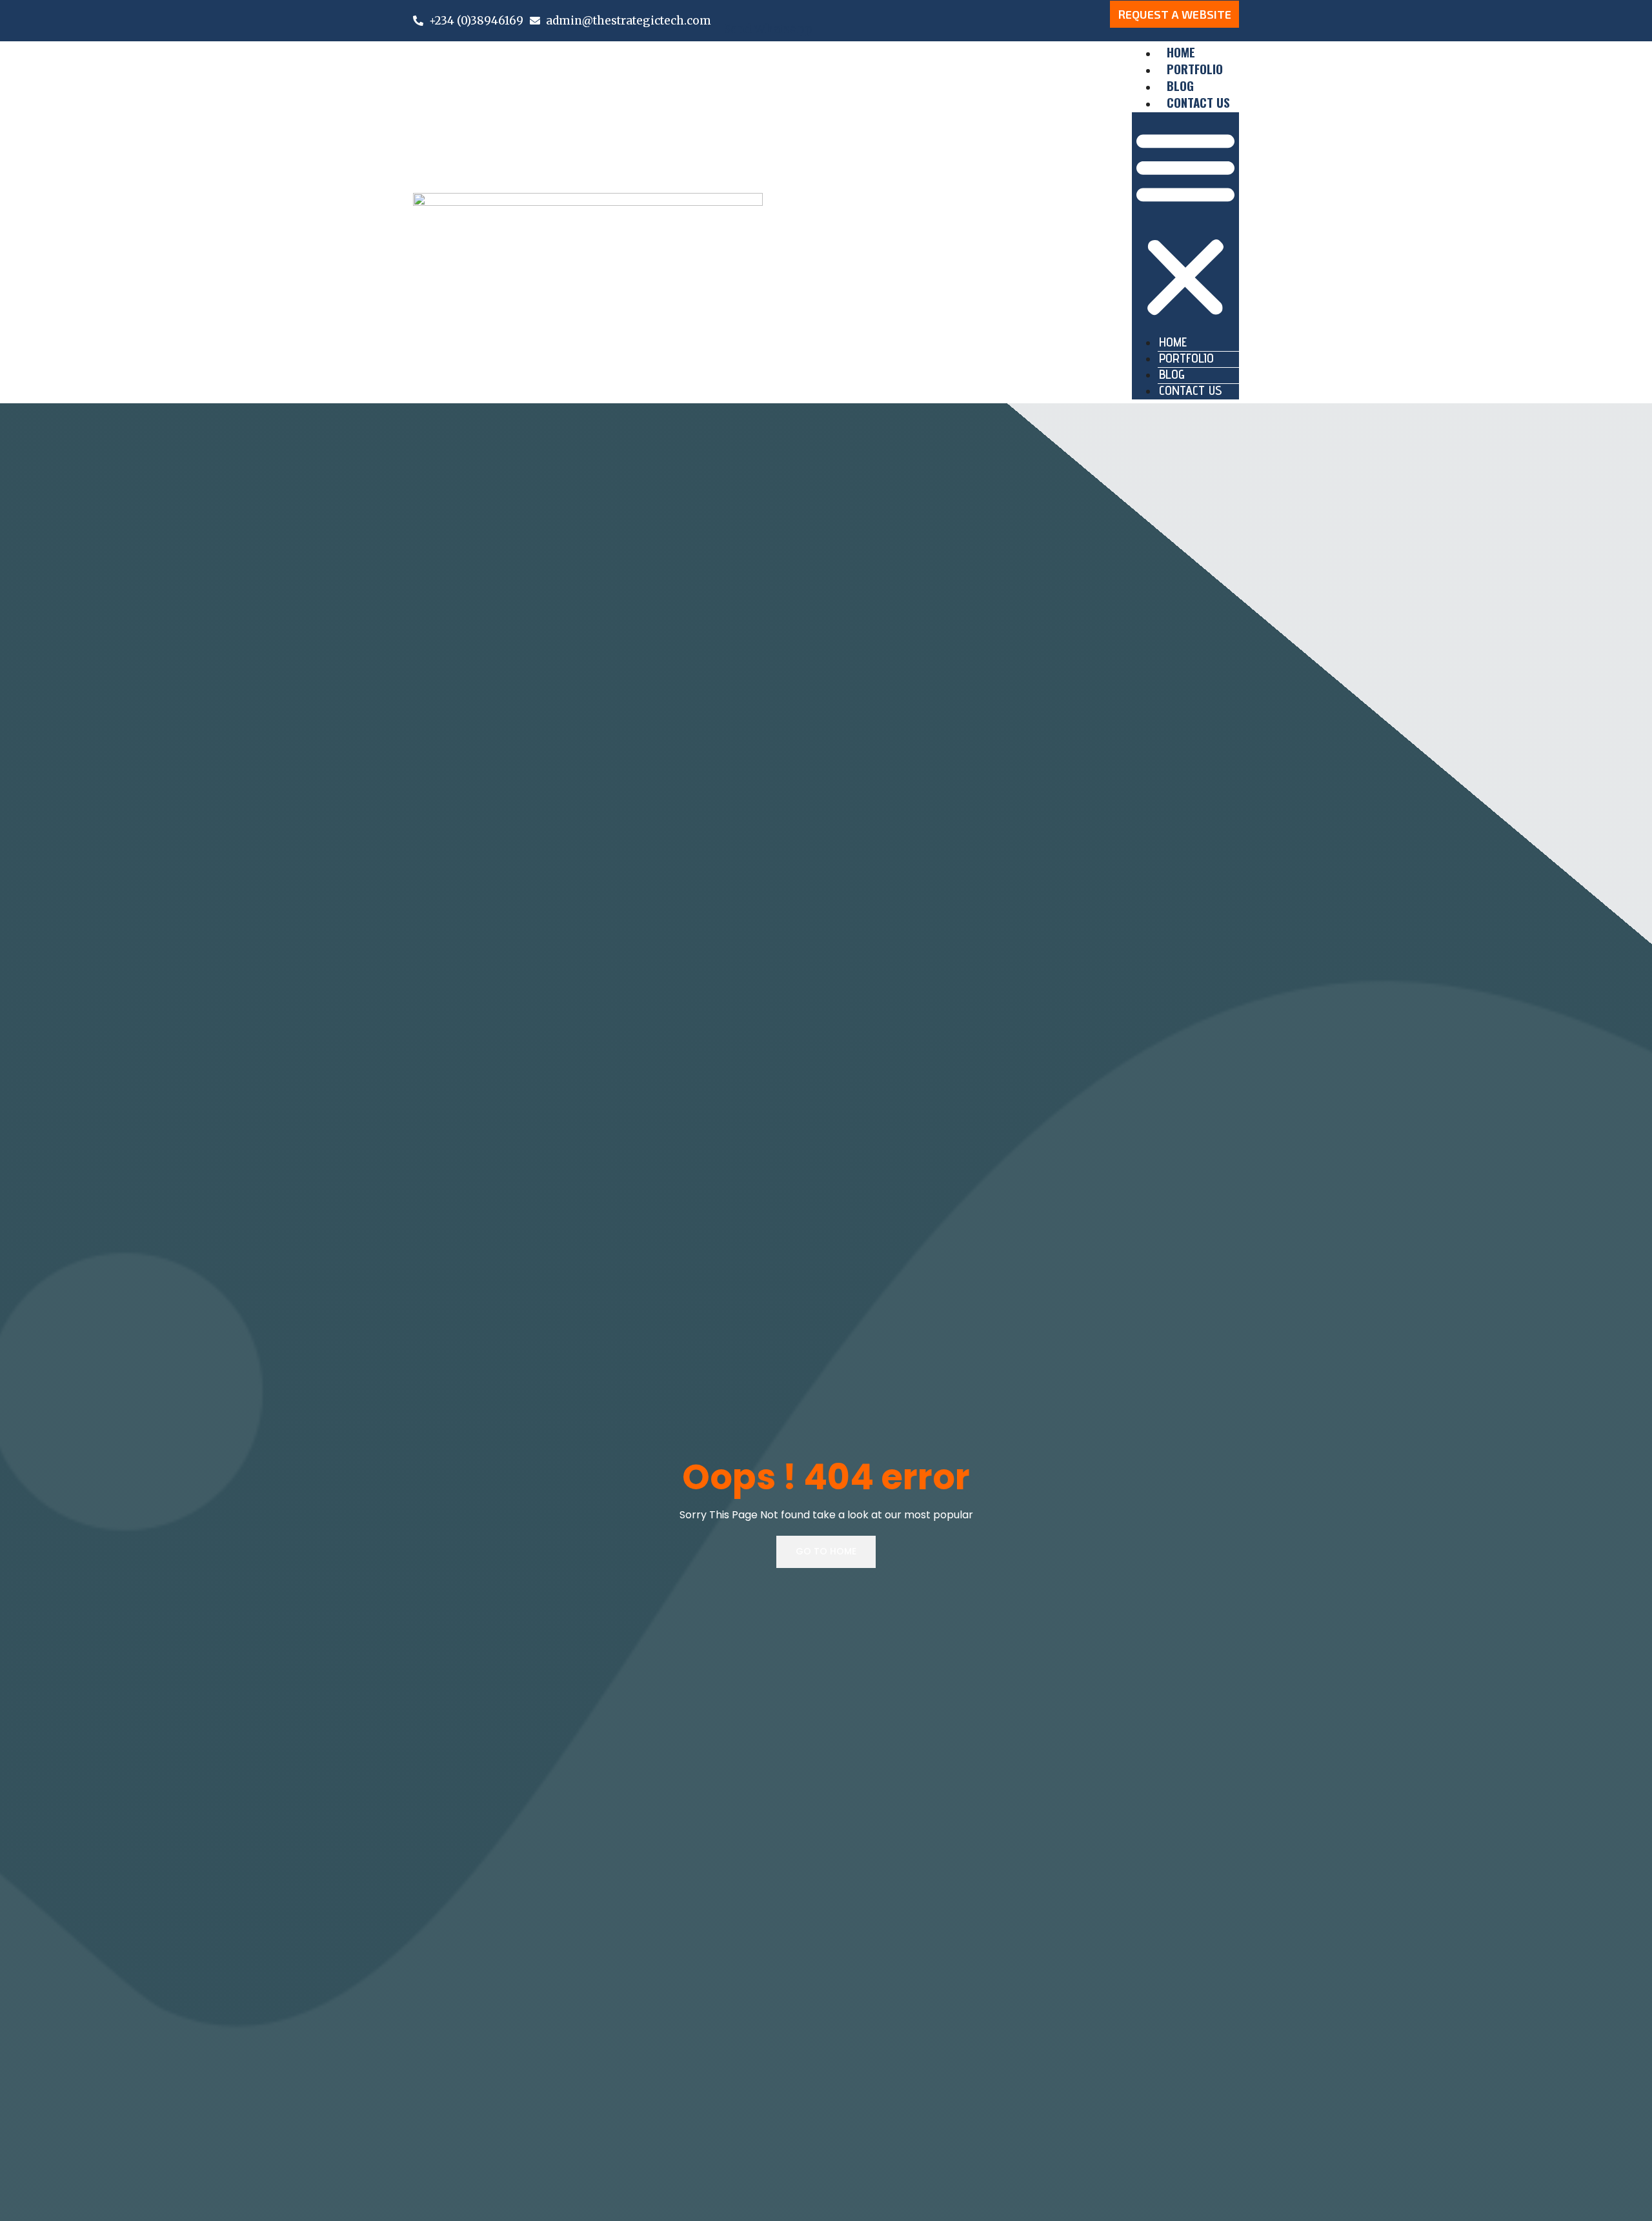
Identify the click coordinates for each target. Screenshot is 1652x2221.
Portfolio (1186, 358)
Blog (1172, 374)
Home (1173, 342)
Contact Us (1198, 102)
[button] (1185, 224)
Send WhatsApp (768, 29)
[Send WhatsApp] (729, 6)
